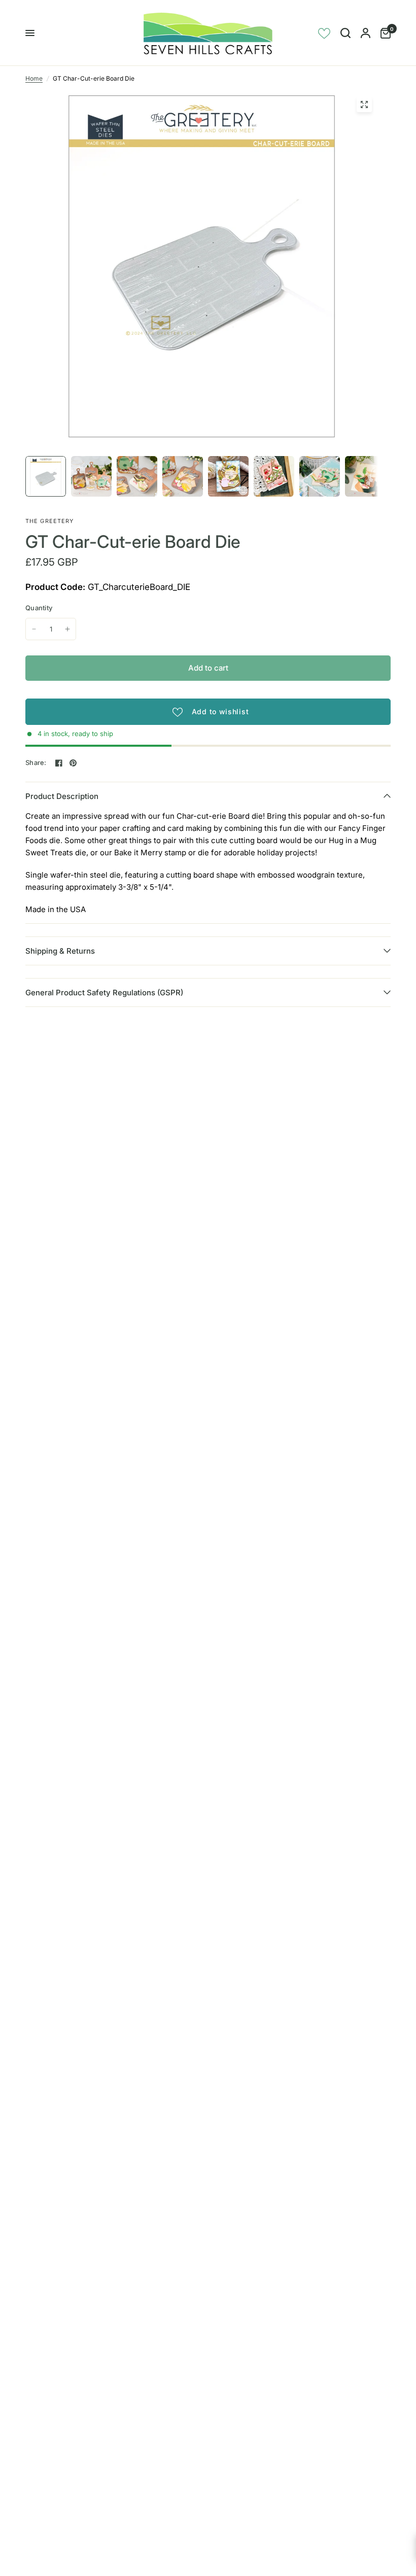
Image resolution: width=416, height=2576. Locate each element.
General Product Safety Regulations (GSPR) (104, 993)
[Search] (345, 33)
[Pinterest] (73, 763)
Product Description (62, 796)
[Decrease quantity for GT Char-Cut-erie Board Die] (34, 629)
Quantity (39, 608)
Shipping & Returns (60, 951)
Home (34, 78)
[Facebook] (59, 763)
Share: (36, 763)
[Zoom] (364, 105)
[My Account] (366, 33)
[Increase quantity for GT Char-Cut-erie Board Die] (67, 629)
